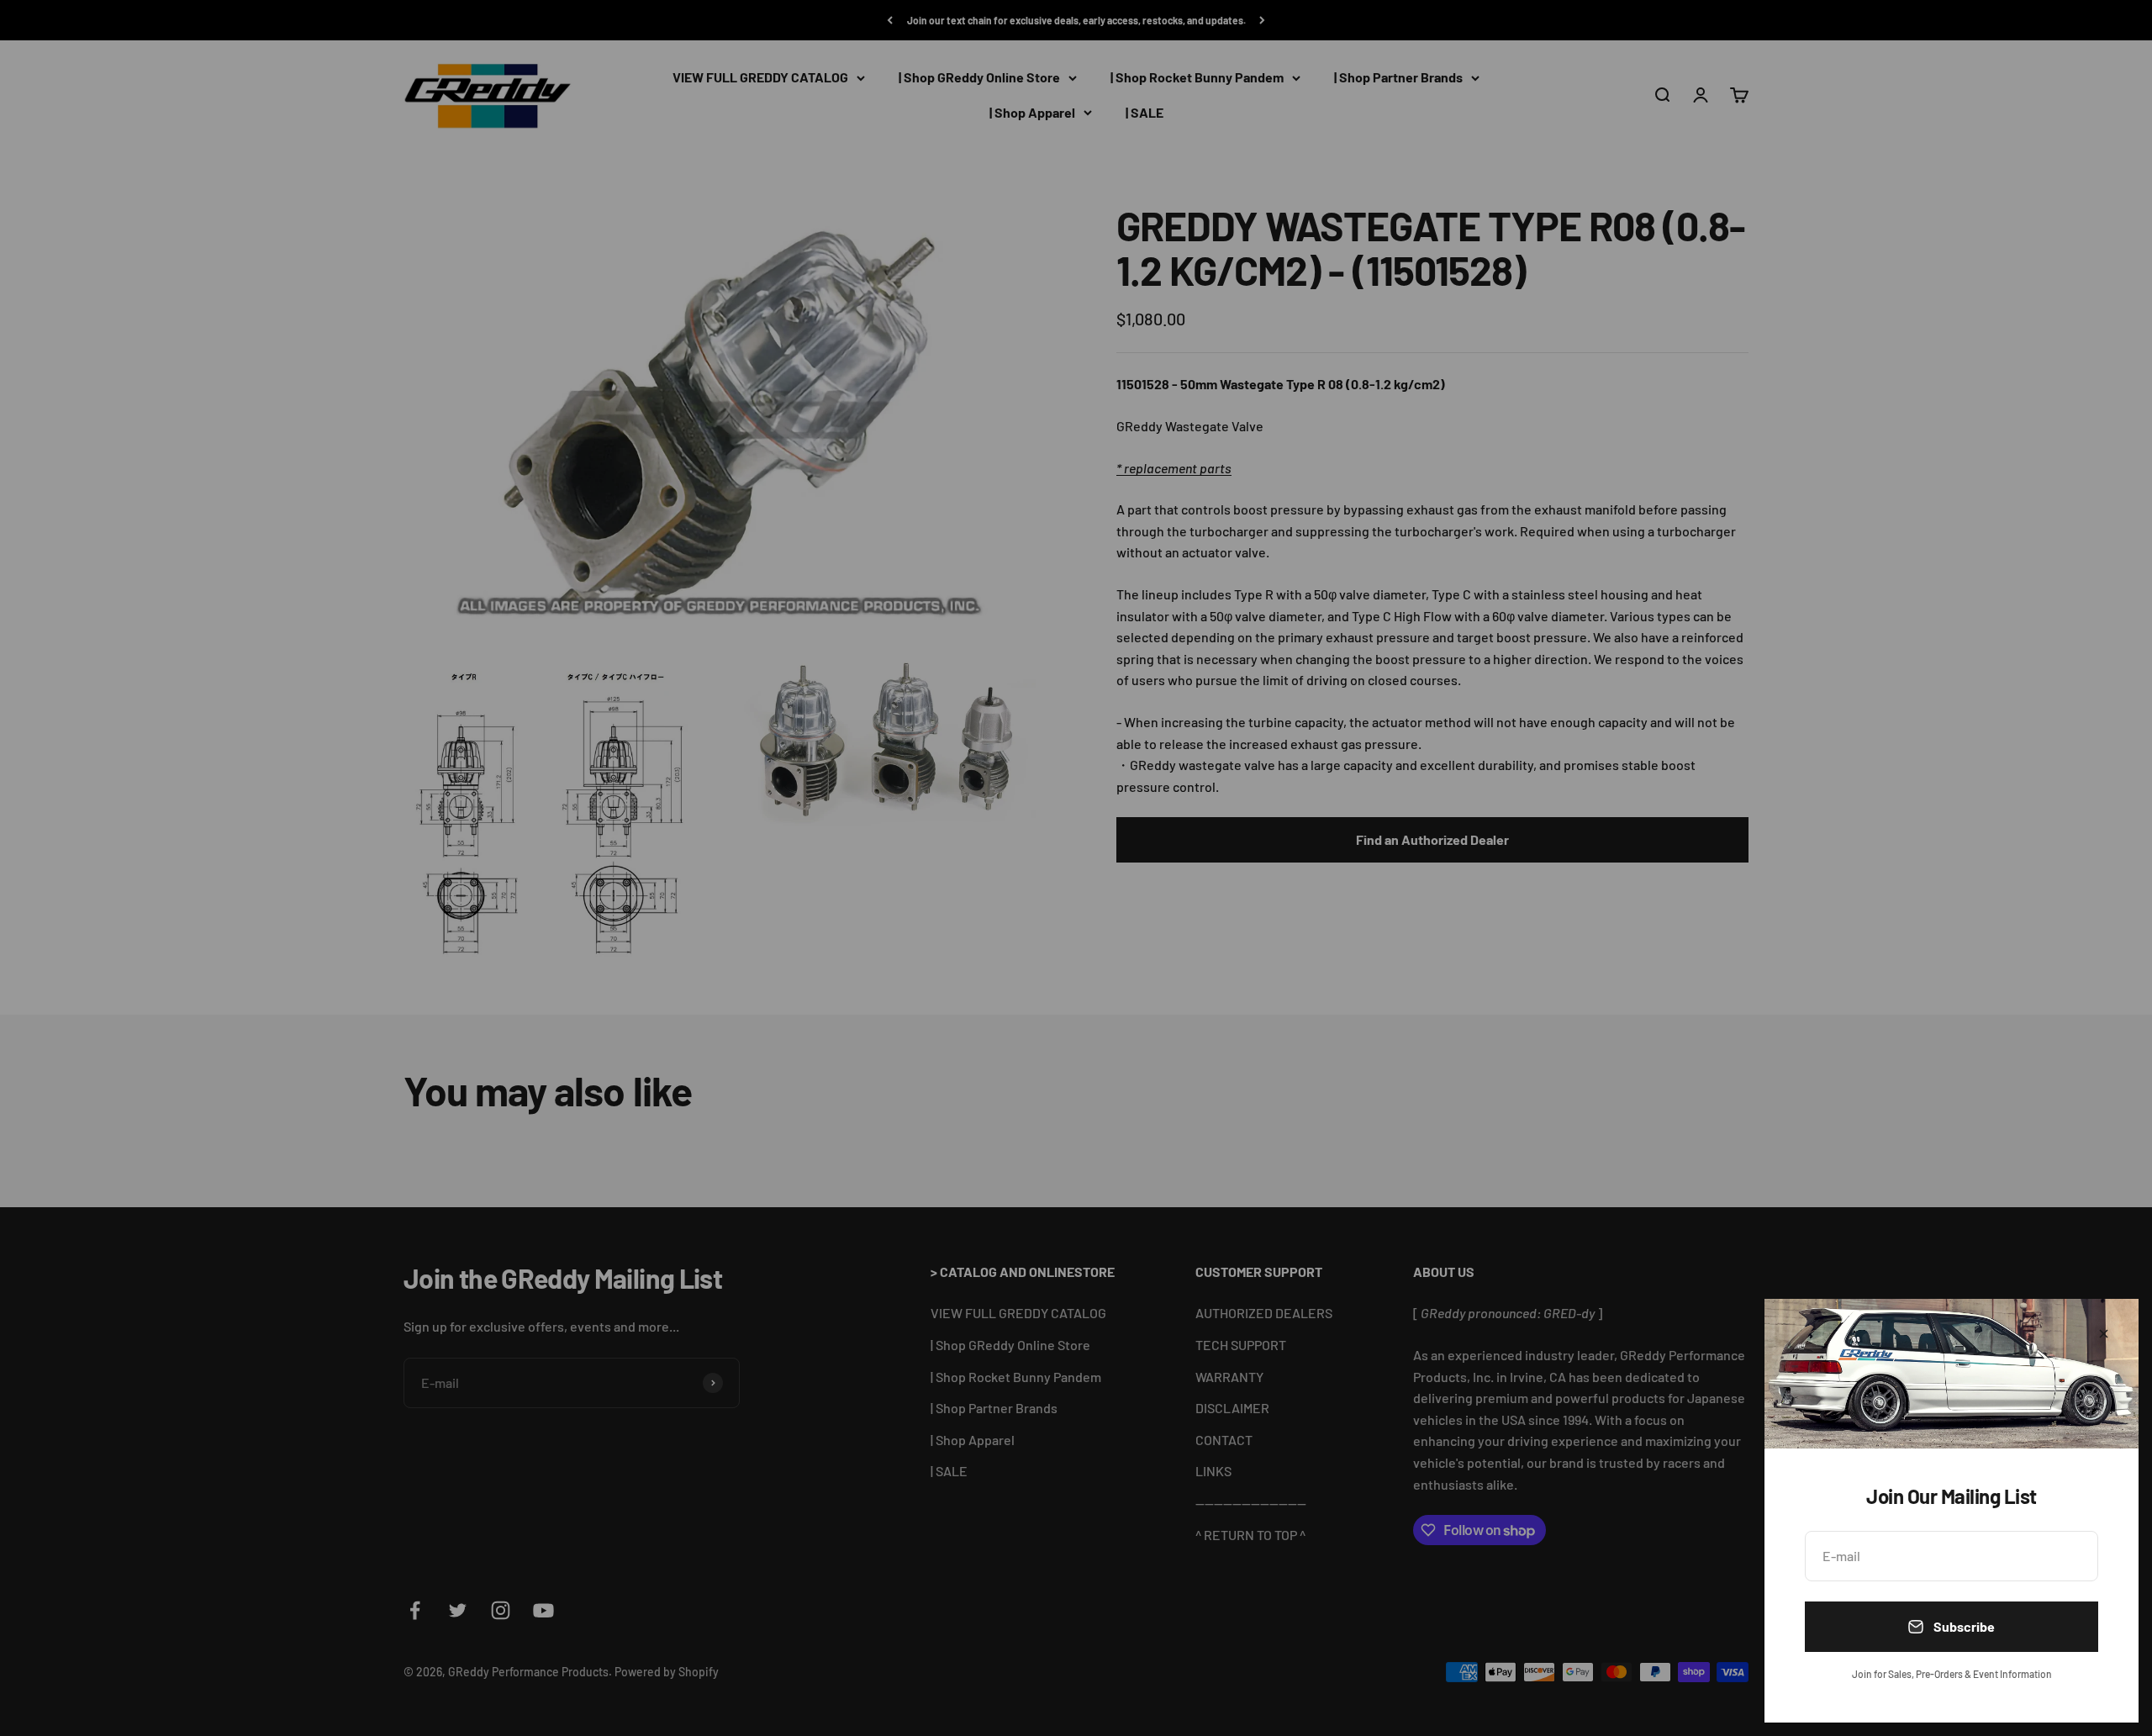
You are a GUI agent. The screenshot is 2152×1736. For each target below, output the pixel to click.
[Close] (2104, 1334)
